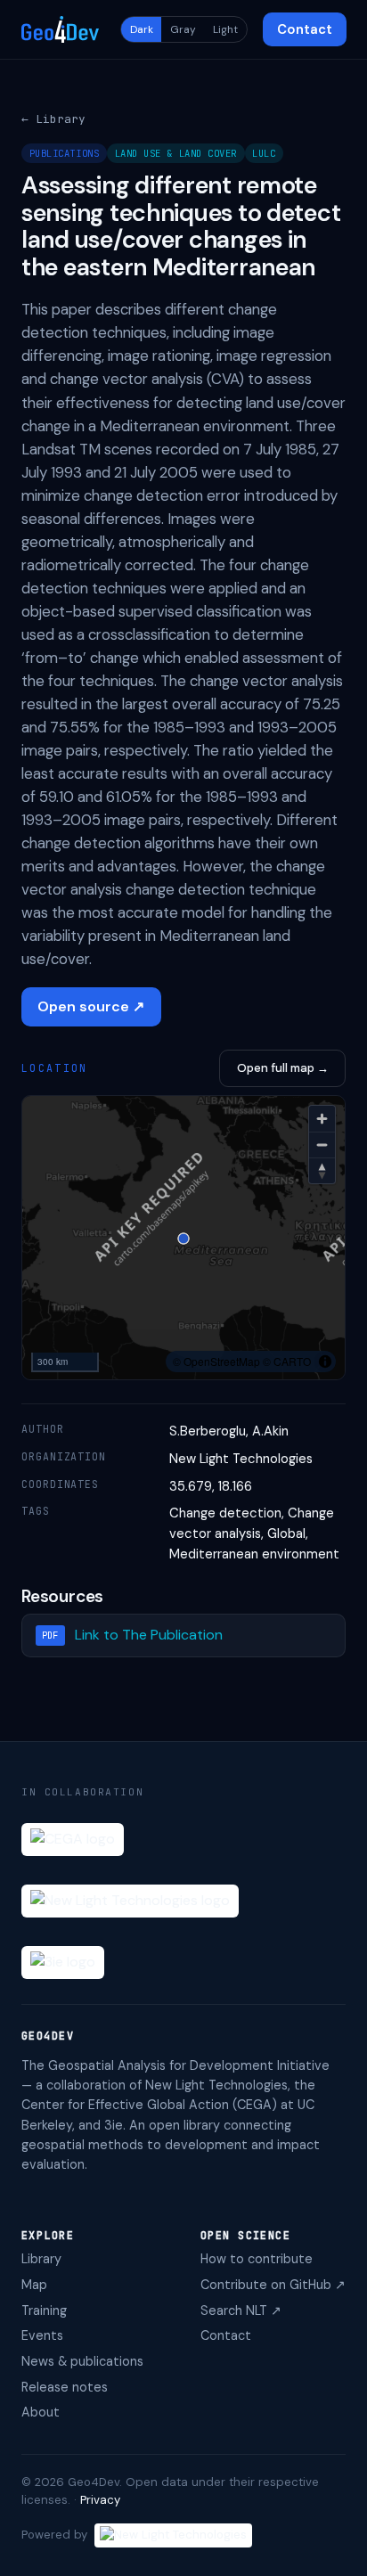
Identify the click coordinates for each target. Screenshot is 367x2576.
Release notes (65, 2387)
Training (44, 2310)
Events (42, 2335)
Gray (183, 29)
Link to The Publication (149, 1635)
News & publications (82, 2361)
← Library (53, 119)
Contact (305, 29)
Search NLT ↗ (241, 2310)
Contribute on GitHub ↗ (273, 2285)
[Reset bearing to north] (322, 1170)
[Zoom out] (322, 1145)
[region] (183, 1239)
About (41, 2412)
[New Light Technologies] (130, 1901)
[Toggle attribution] (325, 1362)
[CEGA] (73, 1840)
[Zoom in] (322, 1119)
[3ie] (63, 1963)
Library (41, 2259)
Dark (142, 29)
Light (225, 29)
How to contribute (257, 2259)
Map (34, 2285)
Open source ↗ (91, 1006)
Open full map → (283, 1068)
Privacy (100, 2500)
